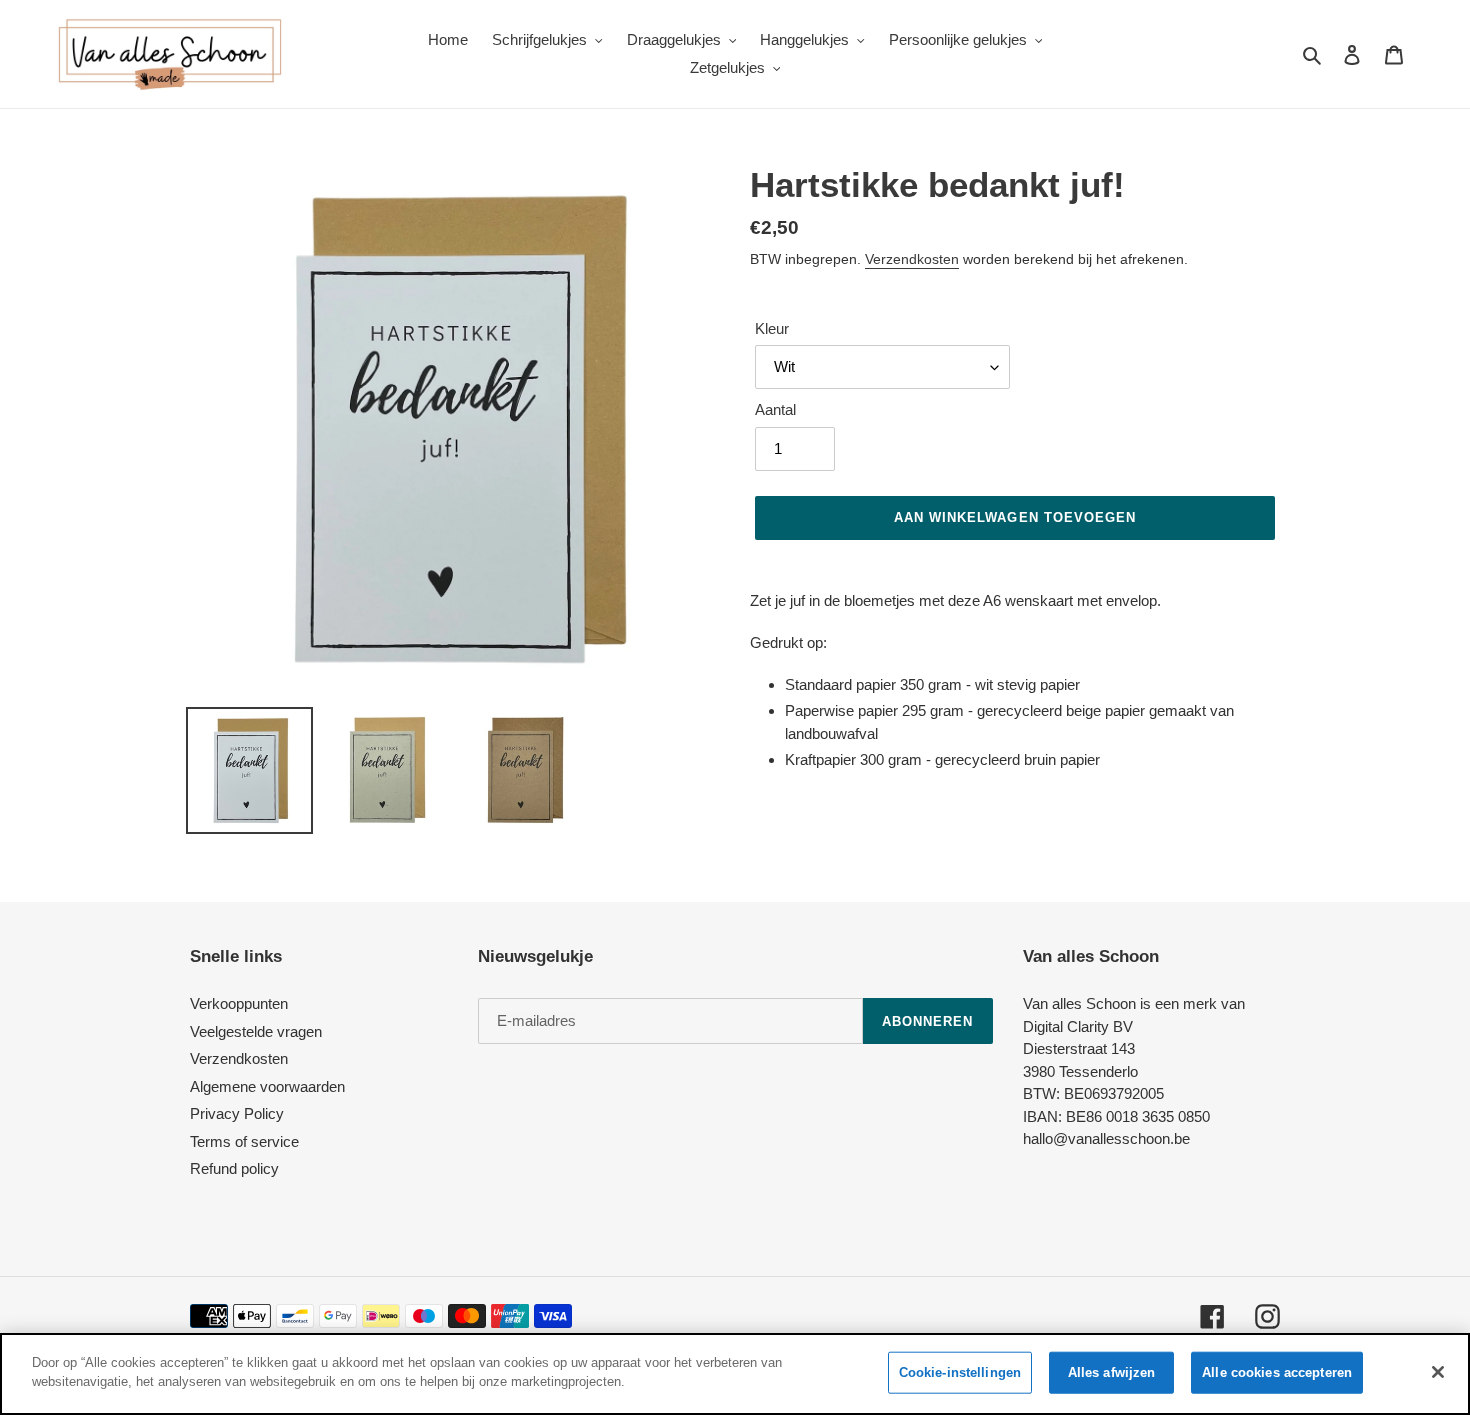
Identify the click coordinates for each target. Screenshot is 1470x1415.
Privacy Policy (237, 1113)
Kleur (772, 328)
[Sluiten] (1438, 1372)
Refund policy (234, 1168)
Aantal (775, 409)
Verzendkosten (912, 259)
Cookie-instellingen (960, 1372)
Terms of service (244, 1141)
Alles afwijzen (1112, 1372)
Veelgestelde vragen (256, 1031)
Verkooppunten (239, 1003)
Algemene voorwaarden (267, 1086)
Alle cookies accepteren (1277, 1372)
